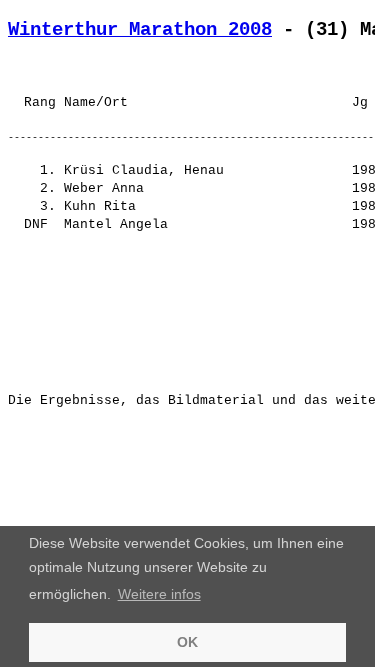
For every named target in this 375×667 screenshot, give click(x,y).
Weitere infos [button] (159, 594)
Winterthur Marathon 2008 (140, 30)
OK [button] (187, 642)
